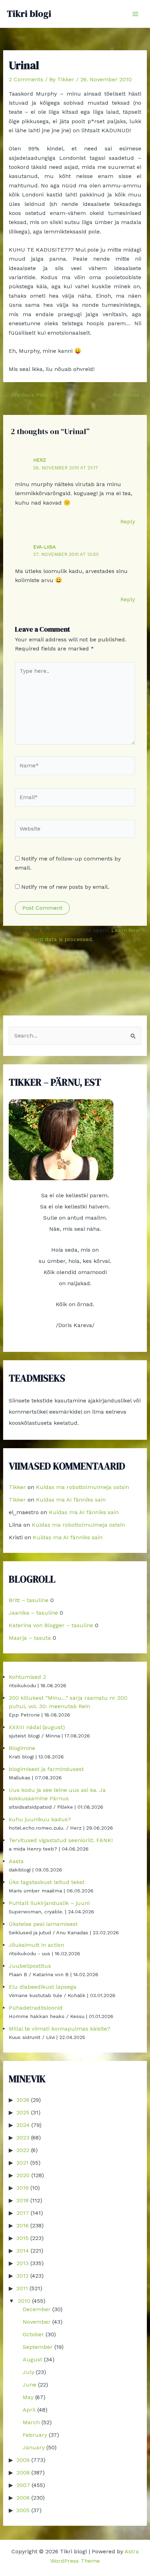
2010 (24, 2301)
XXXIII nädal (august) (37, 1727)
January (34, 2447)
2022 (23, 2150)
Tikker (17, 1487)
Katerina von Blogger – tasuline (51, 1625)
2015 (22, 2238)
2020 (23, 2175)
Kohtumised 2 (27, 1677)
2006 (23, 2498)
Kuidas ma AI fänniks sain (71, 1500)
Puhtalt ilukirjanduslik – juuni (49, 1903)
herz (40, 460)
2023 (23, 2138)
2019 (22, 2188)
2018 (22, 2200)
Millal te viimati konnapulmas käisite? (59, 2029)
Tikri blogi (29, 14)
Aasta (16, 1861)
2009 (23, 2460)
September (38, 2347)
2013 (22, 2263)
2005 (23, 2510)
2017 (23, 2213)
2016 (22, 2225)
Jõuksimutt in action (36, 1945)
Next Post (130, 395)
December (37, 2309)
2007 (23, 2485)
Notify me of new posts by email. (65, 887)
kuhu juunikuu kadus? (40, 1819)
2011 (22, 2288)
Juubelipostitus (30, 1966)
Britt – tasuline (29, 1600)
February (35, 2435)
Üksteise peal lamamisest (43, 1924)
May (28, 2397)
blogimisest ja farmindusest (46, 1769)
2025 (23, 2112)
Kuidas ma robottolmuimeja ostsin (82, 1487)
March (31, 2422)
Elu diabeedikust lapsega (43, 1987)
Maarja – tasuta (30, 1638)
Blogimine (22, 1748)
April (29, 2410)
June (29, 2385)
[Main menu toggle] (135, 14)
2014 (23, 2251)
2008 (23, 2473)
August (32, 2359)
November (37, 2322)
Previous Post (26, 395)
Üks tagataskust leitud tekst (47, 1882)
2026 (23, 2100)
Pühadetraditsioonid (36, 2008)
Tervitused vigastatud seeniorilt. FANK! (61, 1840)
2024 (23, 2125)
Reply (128, 522)
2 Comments (26, 79)
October (33, 2334)
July (28, 2372)
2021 (22, 2163)
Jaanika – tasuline (33, 1613)
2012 (22, 2276)
